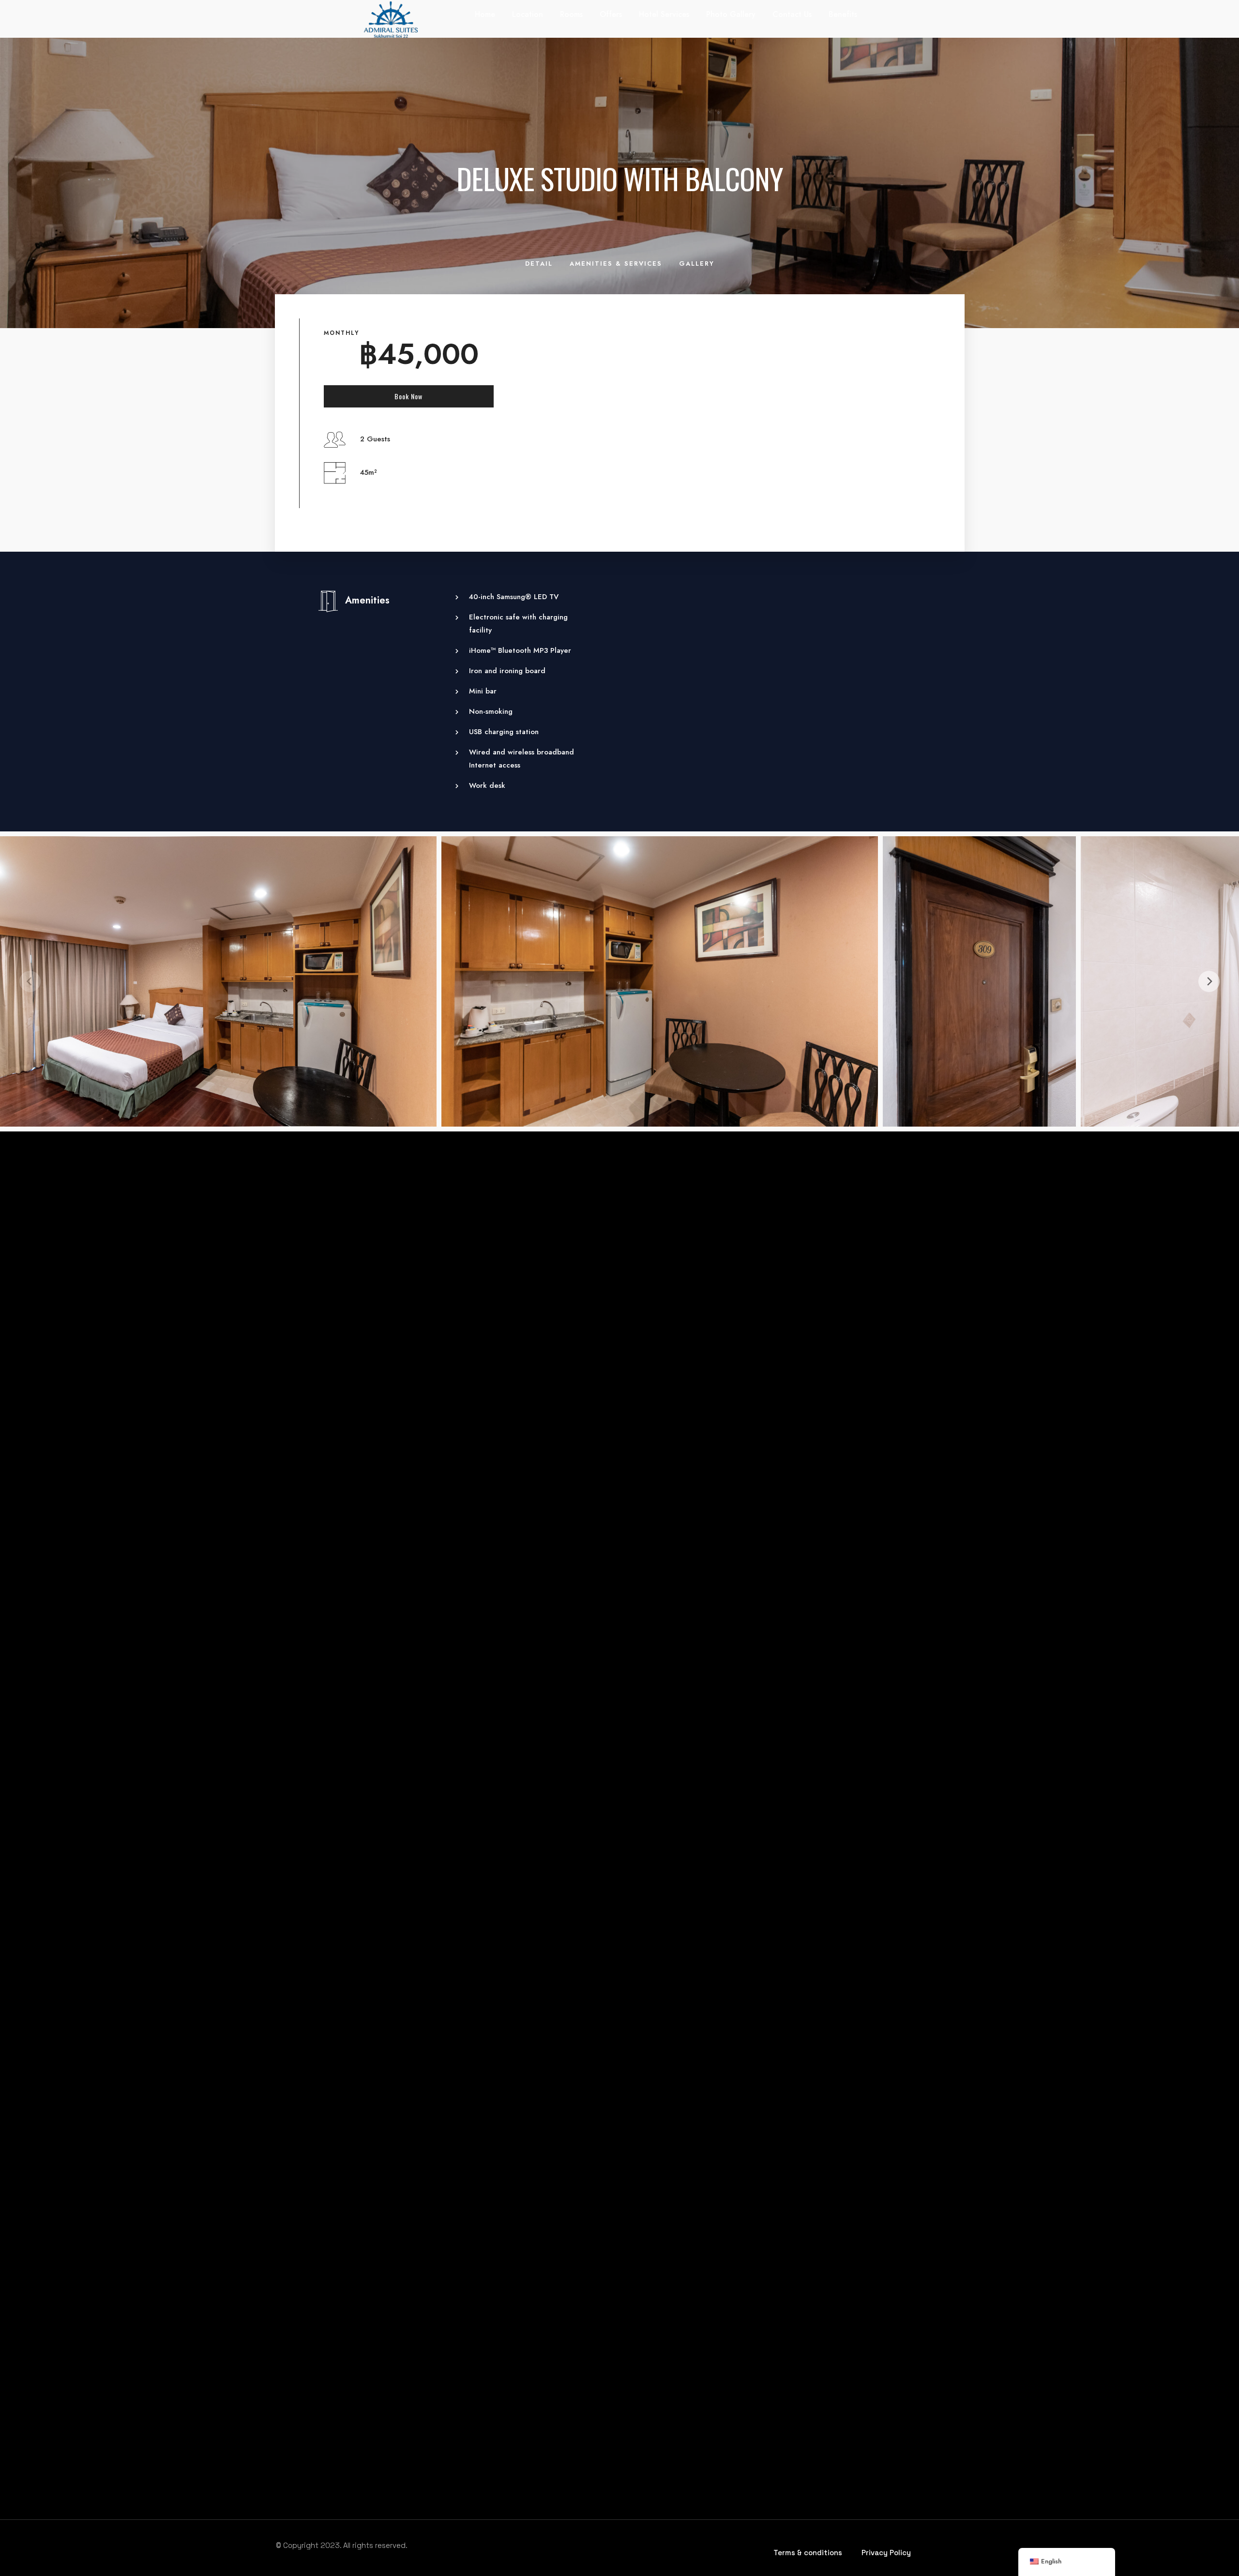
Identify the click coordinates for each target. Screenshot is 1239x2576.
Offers (611, 14)
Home (485, 14)
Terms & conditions (808, 2553)
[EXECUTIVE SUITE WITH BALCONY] (619, 1288)
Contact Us (792, 14)
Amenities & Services (616, 264)
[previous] (30, 981)
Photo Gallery (731, 14)
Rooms (571, 14)
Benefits (843, 14)
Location (528, 14)
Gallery (697, 264)
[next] (1209, 981)
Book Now (408, 396)
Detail (539, 264)
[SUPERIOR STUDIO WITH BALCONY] (414, 1288)
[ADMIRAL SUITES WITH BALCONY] (825, 1288)
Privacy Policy (886, 2553)
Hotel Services (664, 14)
